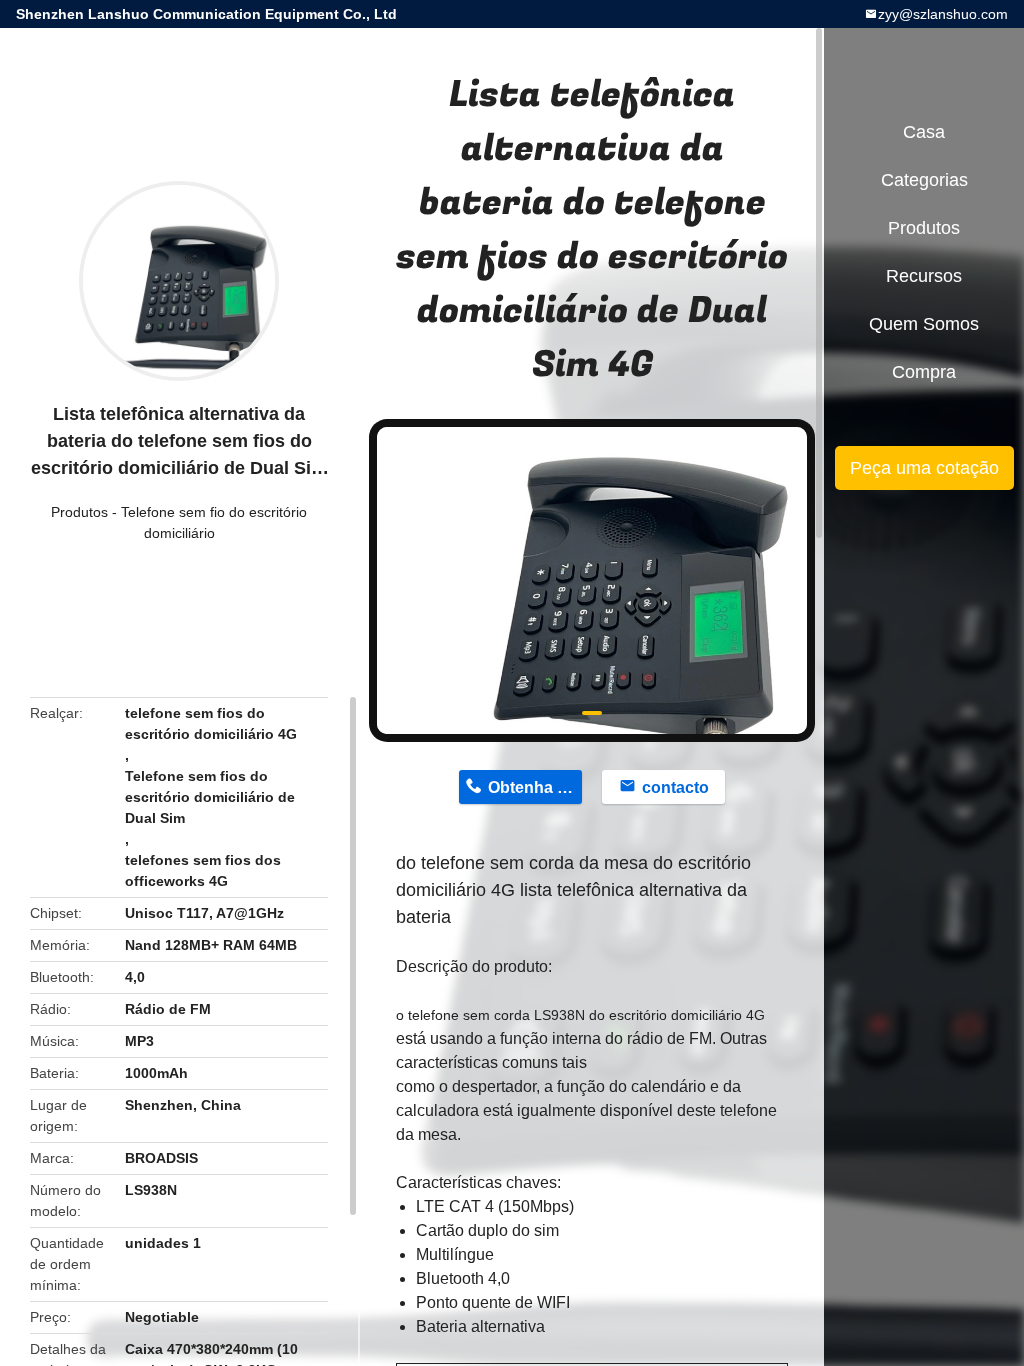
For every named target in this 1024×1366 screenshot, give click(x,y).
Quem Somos (924, 324)
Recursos (924, 276)
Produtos (79, 512)
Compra (924, 372)
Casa (924, 132)
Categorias (924, 180)
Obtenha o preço (535, 787)
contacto (675, 787)
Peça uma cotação (924, 468)
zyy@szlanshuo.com (943, 14)
